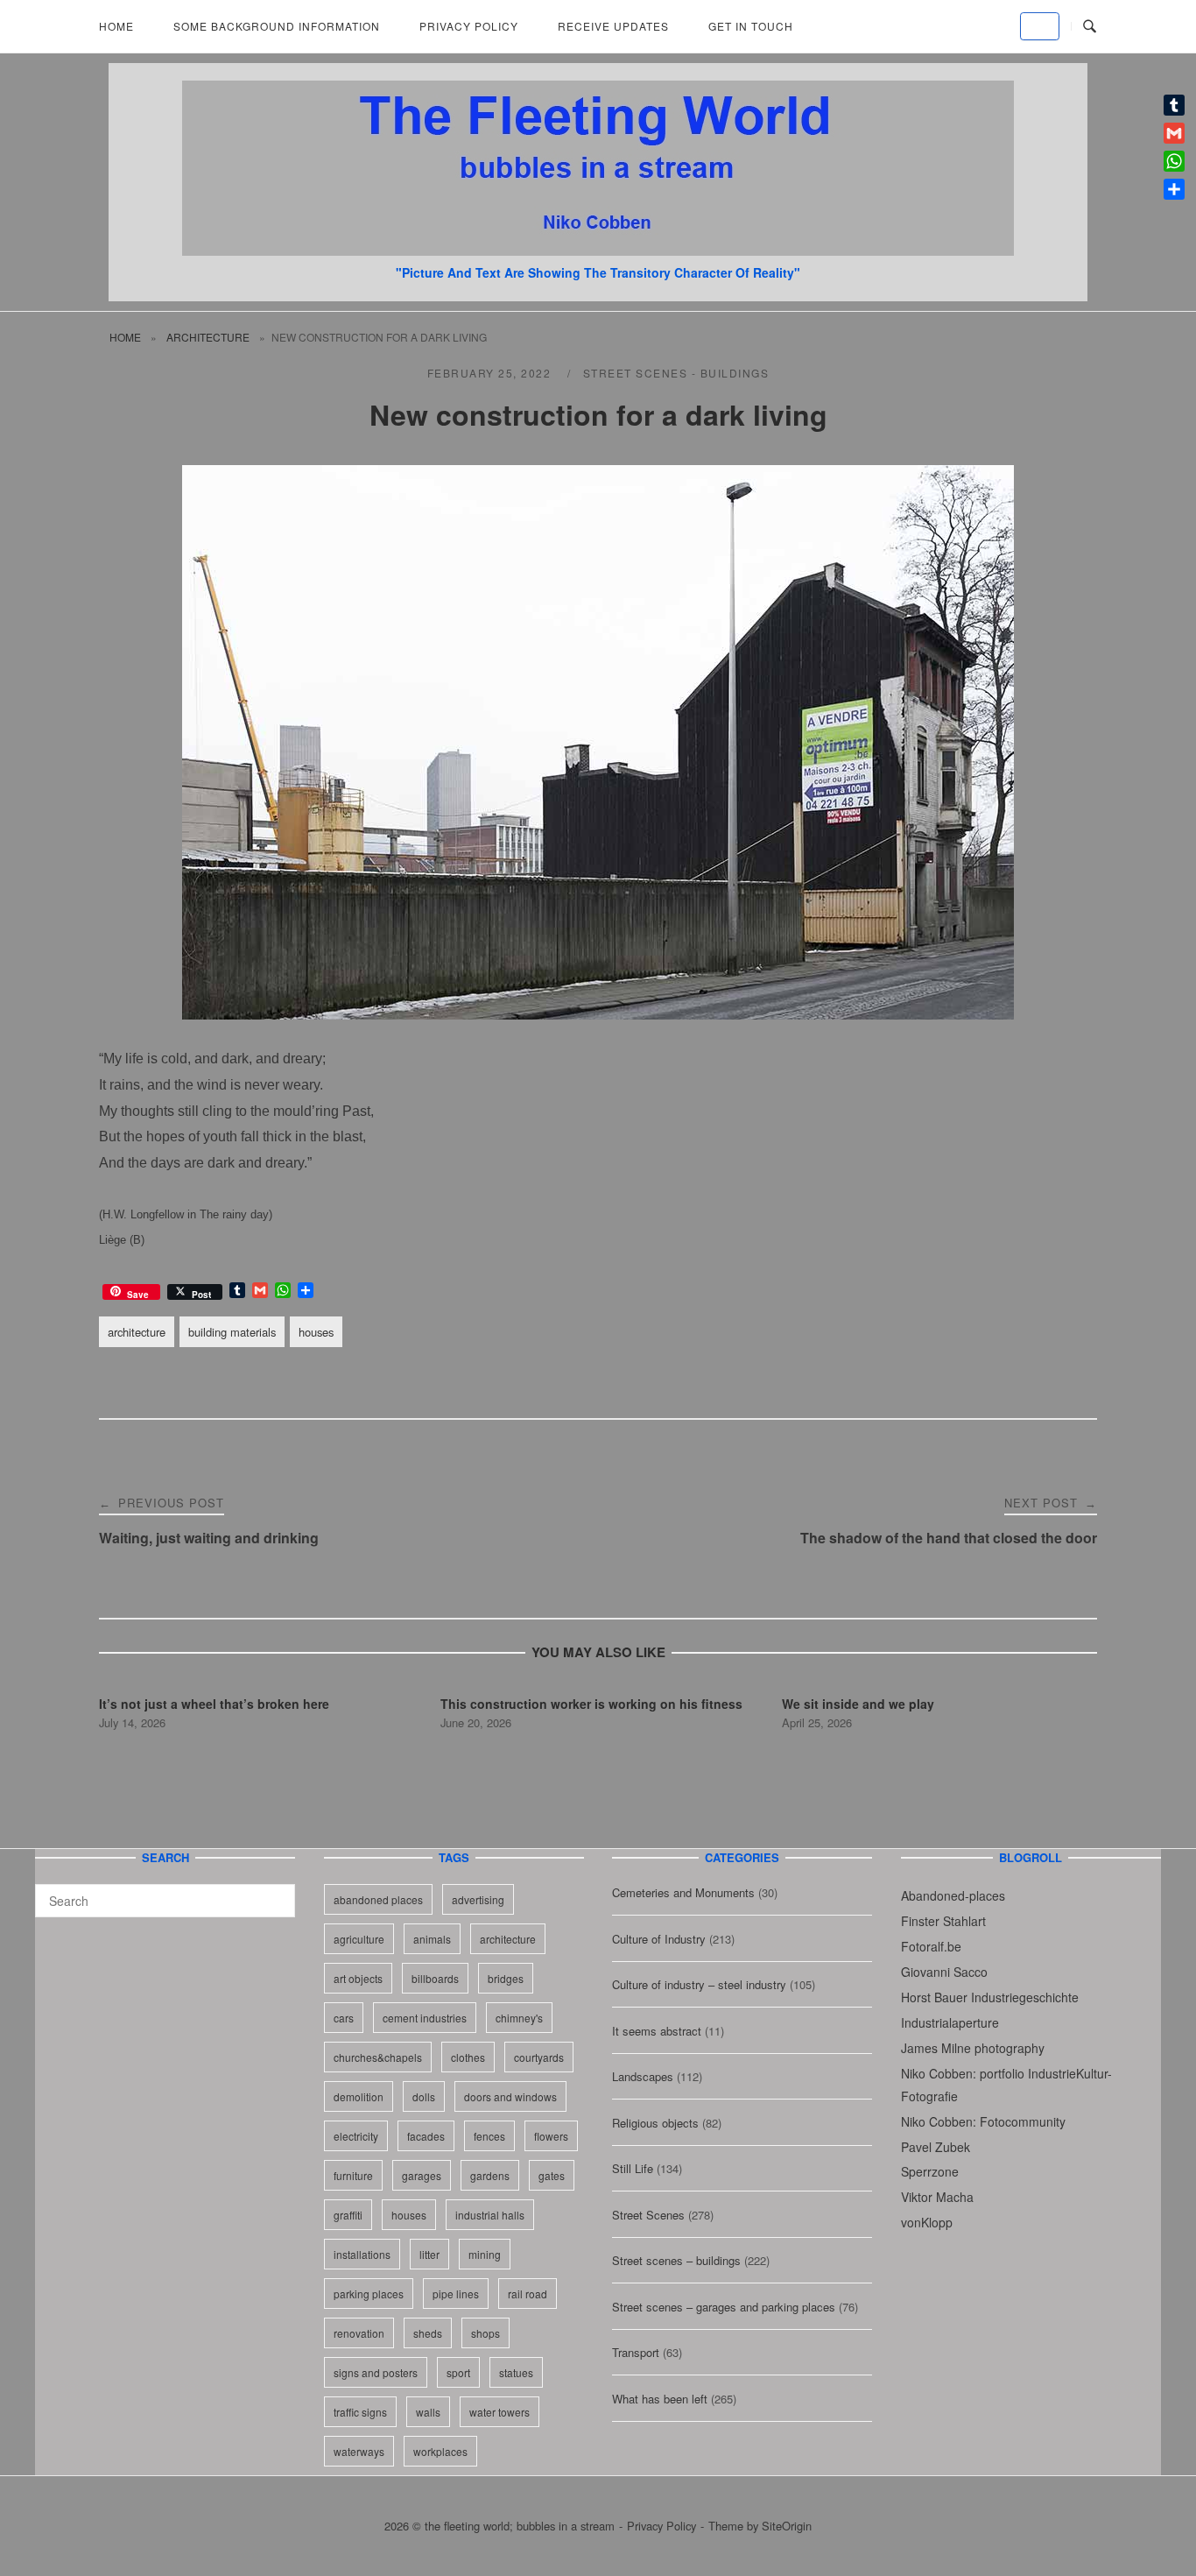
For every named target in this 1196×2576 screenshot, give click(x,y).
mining (485, 2254)
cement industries (425, 2018)
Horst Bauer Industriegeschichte (990, 1997)
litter (429, 2254)
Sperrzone (930, 2171)
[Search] (275, 1893)
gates (552, 2175)
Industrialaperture (950, 2022)
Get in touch (751, 26)
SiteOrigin (787, 2526)
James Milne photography (973, 2048)
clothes (468, 2057)
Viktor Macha (937, 2197)
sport (458, 2372)
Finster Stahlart (943, 1921)
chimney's (519, 2018)
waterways (359, 2451)
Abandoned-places (953, 1895)
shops (485, 2333)
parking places (369, 2294)
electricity (356, 2136)
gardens (490, 2175)
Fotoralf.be (931, 1946)
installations (362, 2254)
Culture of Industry (659, 1939)
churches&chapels (378, 2057)
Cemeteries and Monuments (683, 1892)
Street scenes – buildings (676, 2260)
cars (344, 2018)
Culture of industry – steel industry (699, 1984)
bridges (506, 1978)
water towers (500, 2412)
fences (489, 2136)
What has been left (660, 2399)
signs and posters (376, 2372)
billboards (435, 1978)
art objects (358, 1978)
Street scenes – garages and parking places (724, 2307)
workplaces (440, 2451)
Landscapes (643, 2076)
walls (428, 2412)
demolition (359, 2096)
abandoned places (378, 1899)
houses (316, 1332)
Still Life (633, 2168)
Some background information (277, 26)
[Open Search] (1090, 27)
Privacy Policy (469, 26)
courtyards (539, 2057)
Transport (636, 2352)
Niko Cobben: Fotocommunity (983, 2121)
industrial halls (490, 2215)
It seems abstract (657, 2031)
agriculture (359, 1939)
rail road (528, 2294)
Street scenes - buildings (676, 373)
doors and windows (510, 2096)
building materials (232, 1332)
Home (116, 26)
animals (432, 1939)
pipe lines (456, 2294)
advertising (478, 1899)
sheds (428, 2333)
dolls (424, 2096)
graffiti (348, 2215)
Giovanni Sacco (944, 1972)
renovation (359, 2333)
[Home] (598, 250)
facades (426, 2136)
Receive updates (613, 26)
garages (422, 2175)
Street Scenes (648, 2215)
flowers (551, 2136)
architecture (208, 337)
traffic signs (360, 2412)
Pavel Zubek (936, 2147)
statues (516, 2372)
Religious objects (655, 2123)
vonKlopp (927, 2222)
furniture (353, 2175)
